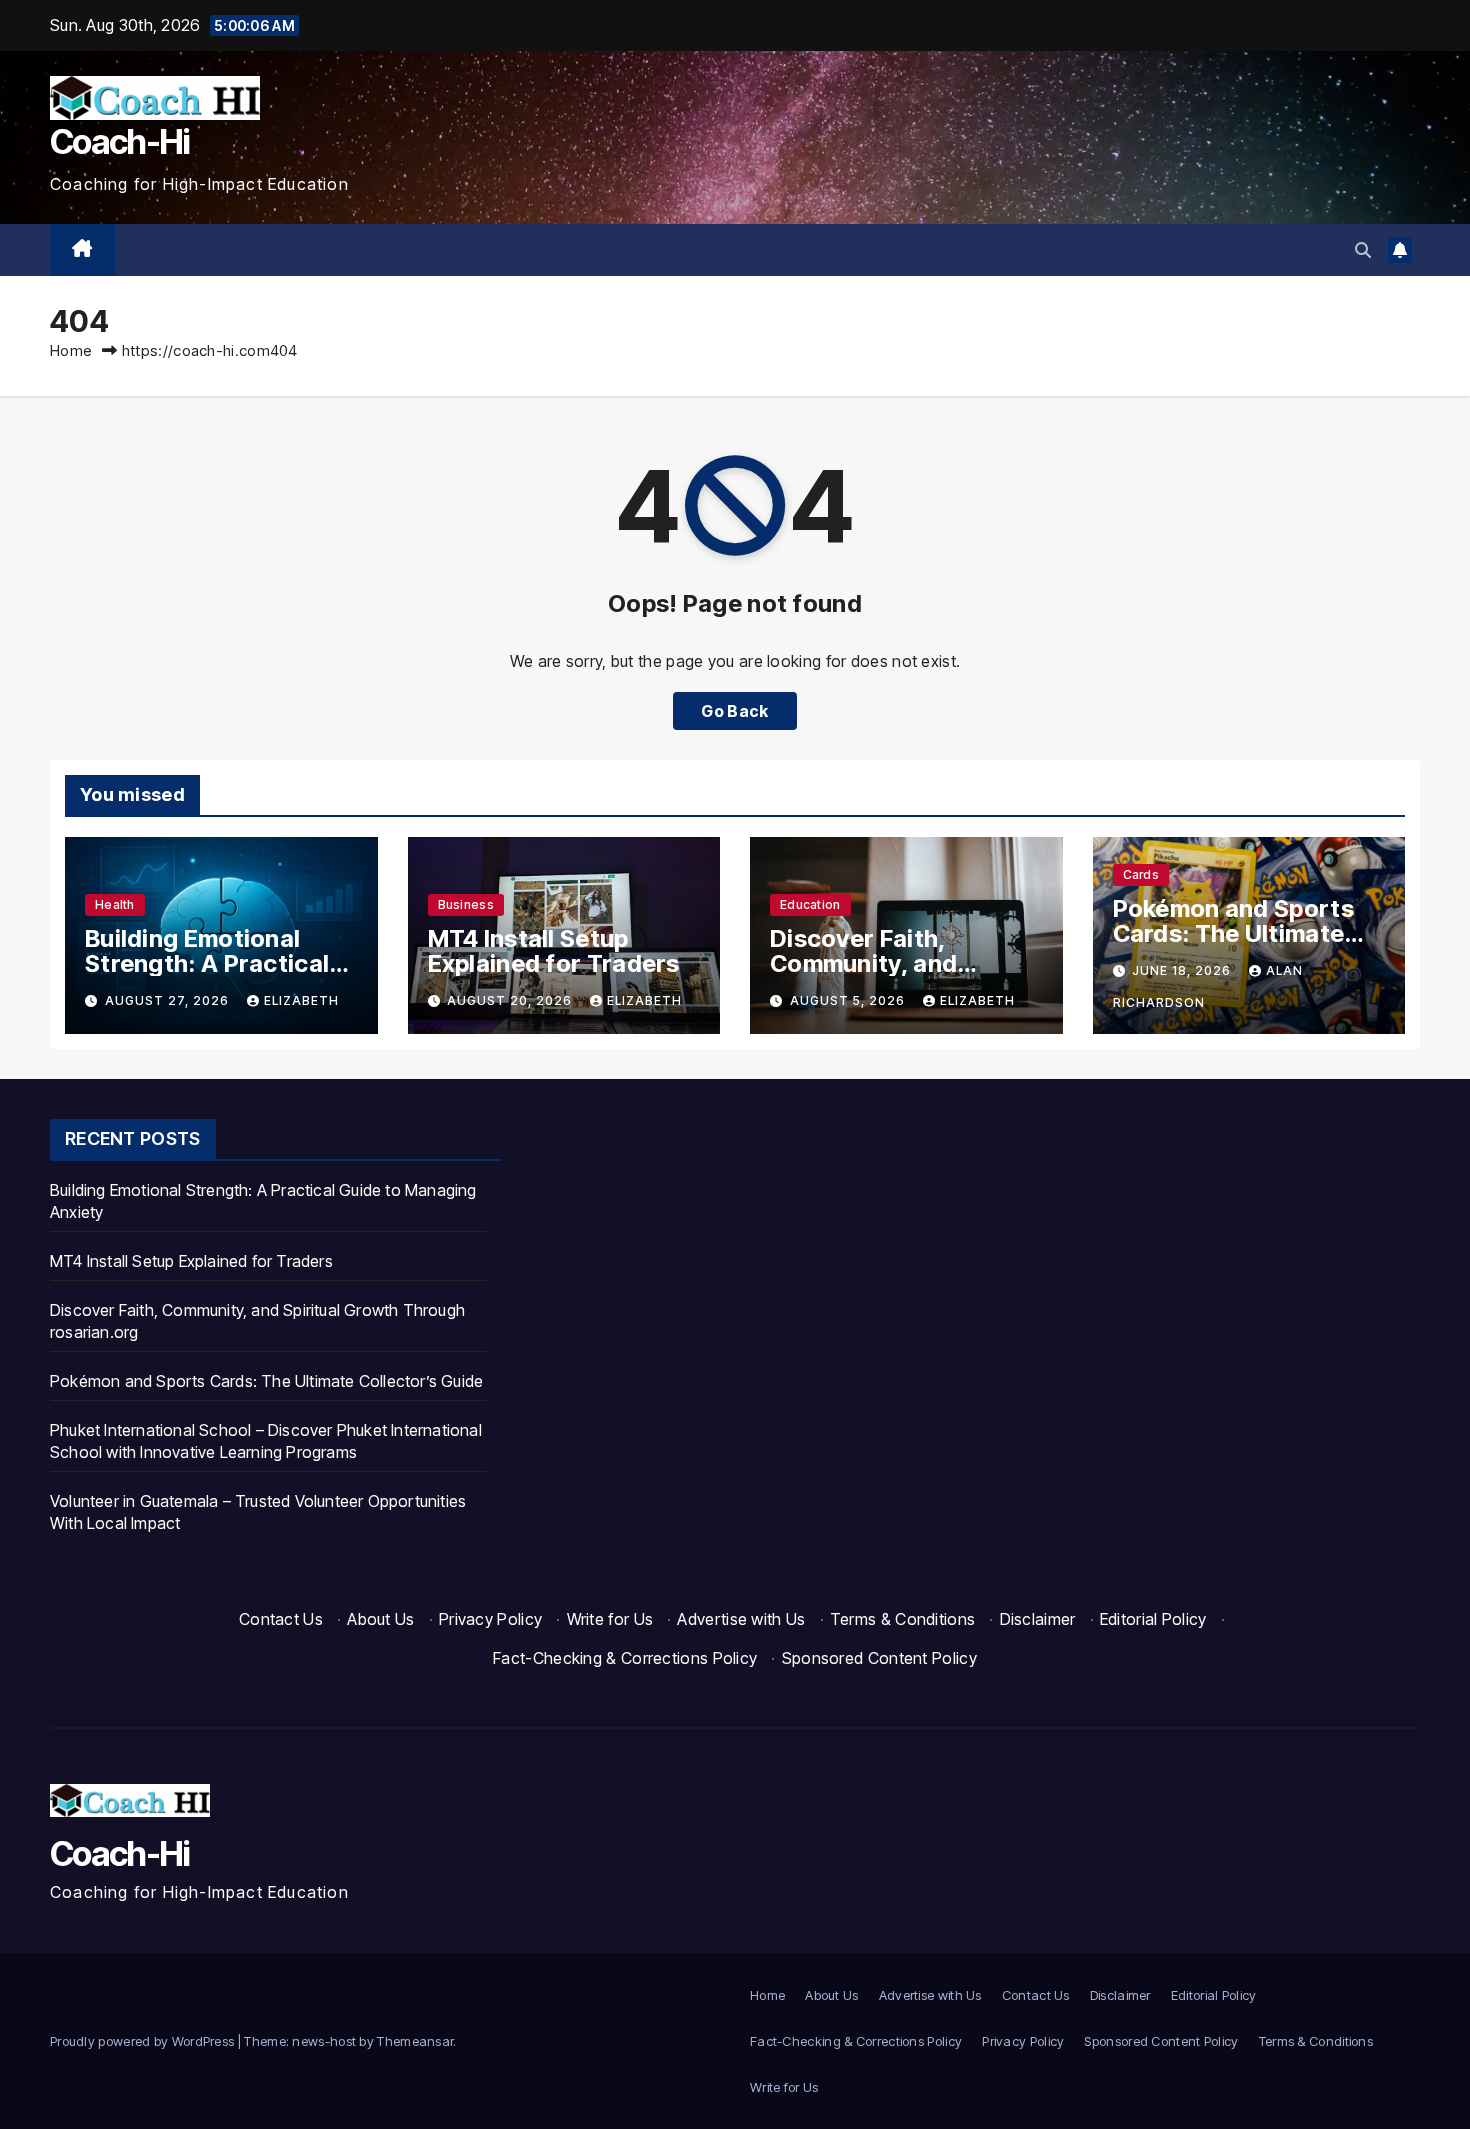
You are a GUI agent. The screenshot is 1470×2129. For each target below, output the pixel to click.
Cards (1141, 874)
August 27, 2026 (169, 1000)
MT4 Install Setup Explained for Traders (554, 951)
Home (71, 350)
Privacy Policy (490, 1619)
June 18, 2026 (1183, 970)
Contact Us (281, 1619)
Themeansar (415, 2041)
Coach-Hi (119, 141)
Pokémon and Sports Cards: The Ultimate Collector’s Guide (1233, 933)
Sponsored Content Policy (879, 1658)
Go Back (734, 711)
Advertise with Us (741, 1619)
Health (115, 904)
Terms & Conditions (902, 1619)
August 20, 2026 (511, 1000)
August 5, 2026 (849, 1000)
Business (466, 904)
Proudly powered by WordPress (144, 2041)
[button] (1363, 250)
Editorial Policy (1153, 1619)
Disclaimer (1038, 1619)
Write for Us (610, 1619)
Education (810, 904)
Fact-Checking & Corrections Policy (625, 1658)
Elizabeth (301, 1000)
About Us (380, 1619)
